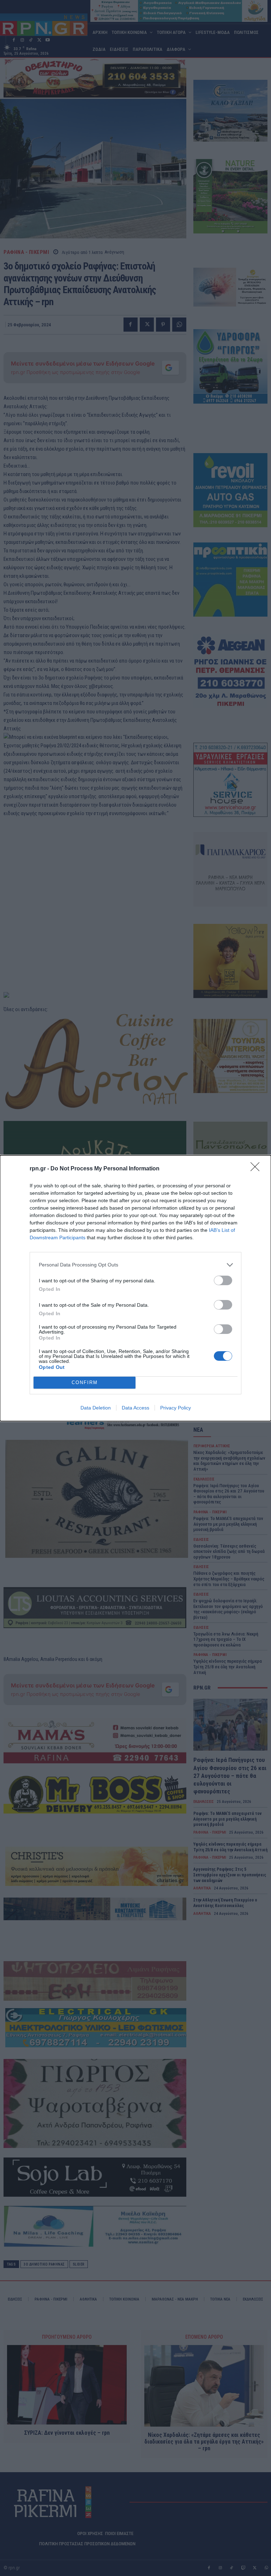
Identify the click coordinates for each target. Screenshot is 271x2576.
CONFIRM (85, 1382)
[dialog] (135, 1288)
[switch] (223, 1280)
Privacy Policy (176, 1408)
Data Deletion (96, 1408)
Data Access (135, 1408)
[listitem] (135, 1265)
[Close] (257, 1169)
